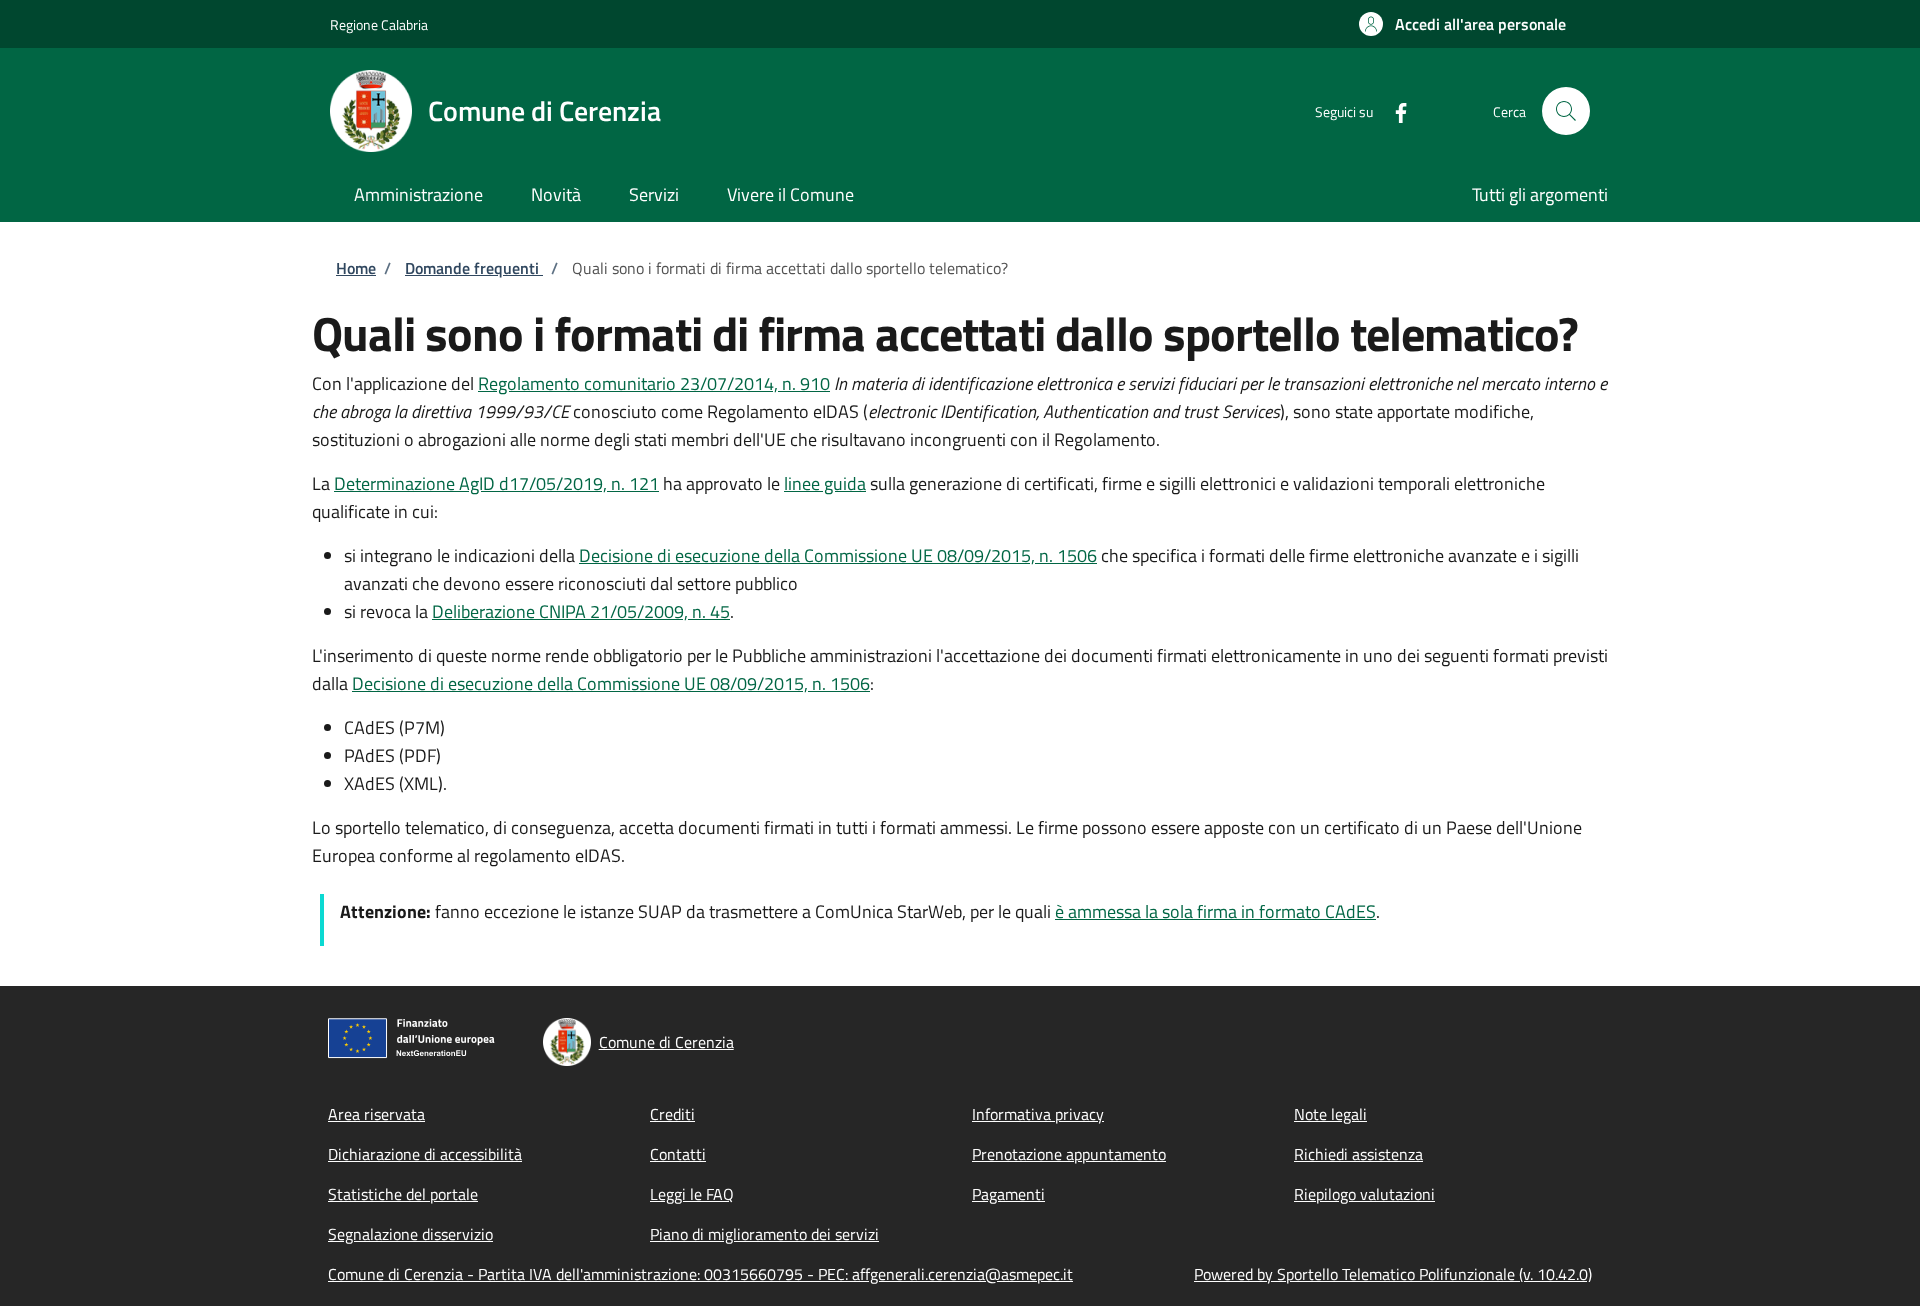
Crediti (672, 1114)
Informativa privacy (1038, 1114)
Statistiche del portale (403, 1194)
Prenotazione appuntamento (1069, 1154)
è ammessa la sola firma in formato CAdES (1215, 911)
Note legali (1330, 1114)
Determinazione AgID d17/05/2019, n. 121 (496, 483)
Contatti (678, 1154)
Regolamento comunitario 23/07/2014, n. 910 (654, 383)
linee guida (825, 483)
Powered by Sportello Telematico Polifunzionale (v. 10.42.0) (1393, 1274)
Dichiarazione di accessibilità (425, 1154)
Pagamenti (1008, 1194)
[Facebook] (1393, 110)
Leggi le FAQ (692, 1194)
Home (356, 268)
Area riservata (376, 1114)
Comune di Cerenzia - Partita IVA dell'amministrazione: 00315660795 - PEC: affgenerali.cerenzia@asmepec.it (700, 1274)
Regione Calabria (379, 24)
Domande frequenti (474, 268)
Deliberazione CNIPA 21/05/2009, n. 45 (581, 611)
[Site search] (1566, 111)
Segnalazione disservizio (410, 1234)
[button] (1462, 24)
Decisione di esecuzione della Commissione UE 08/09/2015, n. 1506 (838, 555)
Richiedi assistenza (1358, 1154)
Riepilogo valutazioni (1364, 1194)
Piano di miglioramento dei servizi (764, 1234)
